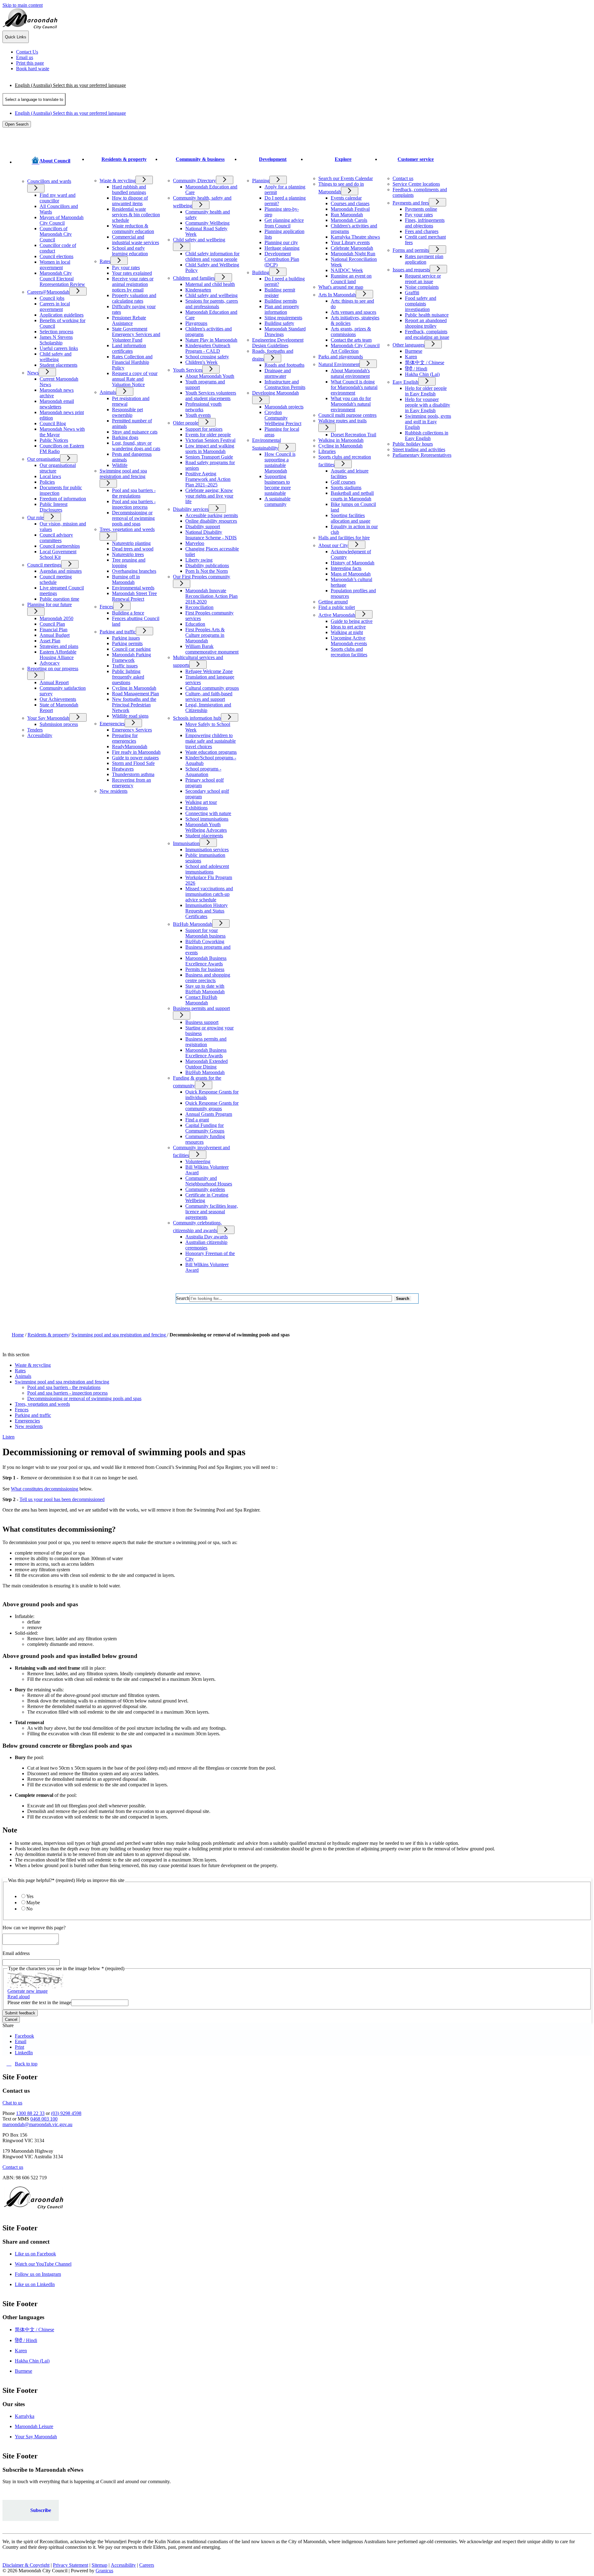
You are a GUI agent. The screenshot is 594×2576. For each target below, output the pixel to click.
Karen (411, 357)
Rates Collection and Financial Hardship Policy (132, 362)
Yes (30, 1896)
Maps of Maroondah (351, 574)
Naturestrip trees (128, 554)
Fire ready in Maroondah (136, 752)
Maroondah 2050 (56, 618)
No (29, 1909)
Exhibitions (196, 808)
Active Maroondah (337, 615)
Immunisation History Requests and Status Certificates (207, 911)
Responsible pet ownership (127, 412)
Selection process (56, 332)
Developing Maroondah (275, 393)
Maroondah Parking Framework (131, 657)
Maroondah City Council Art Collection (355, 348)
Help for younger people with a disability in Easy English (428, 405)
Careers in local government (55, 306)
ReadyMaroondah (130, 746)
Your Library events (350, 242)
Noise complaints (422, 287)
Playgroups (196, 323)
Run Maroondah (347, 215)
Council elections (56, 256)
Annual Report (54, 682)
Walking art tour (201, 802)
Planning (261, 181)
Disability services (191, 509)
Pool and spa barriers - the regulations (134, 493)
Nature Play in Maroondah (211, 340)
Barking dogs (125, 437)
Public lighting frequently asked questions (128, 677)
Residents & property (124, 159)
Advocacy (50, 663)
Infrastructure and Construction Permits (285, 384)
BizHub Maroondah (193, 924)
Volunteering (198, 1161)
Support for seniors (204, 429)
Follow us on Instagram (38, 2274)
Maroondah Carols (349, 220)
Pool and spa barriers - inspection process (134, 504)
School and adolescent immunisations (207, 869)
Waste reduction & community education (133, 229)
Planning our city (281, 242)
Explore (343, 159)
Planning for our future (49, 604)
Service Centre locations (416, 184)
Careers (147, 2565)
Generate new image (28, 1991)
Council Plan (52, 624)
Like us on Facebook (35, 2254)
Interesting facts (346, 568)
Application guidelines (62, 315)
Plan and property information (282, 309)
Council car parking (131, 649)
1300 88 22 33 (30, 2113)
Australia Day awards (207, 1237)
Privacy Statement (71, 2565)
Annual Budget (55, 635)
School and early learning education (130, 251)
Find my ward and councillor (58, 198)
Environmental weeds (133, 588)
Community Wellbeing (207, 223)
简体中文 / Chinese (425, 362)
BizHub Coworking (205, 941)
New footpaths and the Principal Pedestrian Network (134, 705)
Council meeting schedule (56, 579)
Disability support (203, 526)
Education (195, 624)
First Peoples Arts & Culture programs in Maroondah (205, 635)
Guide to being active (352, 621)
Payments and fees (411, 203)
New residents (114, 791)
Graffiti (412, 293)
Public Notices (54, 440)
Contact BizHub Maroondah (201, 1000)
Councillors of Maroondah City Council (56, 234)
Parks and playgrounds (341, 357)
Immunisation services (207, 850)
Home (18, 1335)
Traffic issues (125, 666)
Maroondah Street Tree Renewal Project (134, 596)
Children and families (194, 278)
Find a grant (197, 1120)
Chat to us (12, 2103)
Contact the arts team (351, 340)
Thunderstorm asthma (133, 774)
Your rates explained (132, 273)
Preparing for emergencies (125, 738)
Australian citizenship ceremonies (206, 1245)
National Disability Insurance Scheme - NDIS (211, 535)
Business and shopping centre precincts (208, 978)
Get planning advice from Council (284, 223)
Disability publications (207, 565)
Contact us (403, 178)
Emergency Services (132, 730)
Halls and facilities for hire (344, 538)
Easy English (405, 382)
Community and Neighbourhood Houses (209, 1181)
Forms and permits (411, 250)
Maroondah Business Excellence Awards (206, 961)
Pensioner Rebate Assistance (129, 320)
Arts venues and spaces (353, 312)
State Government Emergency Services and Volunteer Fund (136, 334)
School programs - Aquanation (203, 772)
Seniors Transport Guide (209, 457)
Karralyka (25, 2416)
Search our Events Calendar (346, 178)
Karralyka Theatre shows (355, 237)
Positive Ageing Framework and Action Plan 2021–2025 (208, 479)
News (33, 373)
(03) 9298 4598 (66, 2113)
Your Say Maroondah (48, 718)
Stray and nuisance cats (135, 432)
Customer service (416, 159)
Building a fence (128, 613)
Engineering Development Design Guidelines (278, 343)
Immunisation (186, 843)
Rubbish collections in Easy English (427, 436)
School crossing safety (207, 357)
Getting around (333, 602)
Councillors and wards (49, 181)
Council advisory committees (56, 538)
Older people (186, 423)
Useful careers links (59, 348)
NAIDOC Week (347, 270)
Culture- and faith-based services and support (209, 696)
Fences (106, 607)
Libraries (327, 451)
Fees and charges (422, 231)
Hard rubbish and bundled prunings (129, 190)
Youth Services (188, 370)
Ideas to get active (348, 627)
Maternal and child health (210, 284)
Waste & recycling (118, 181)
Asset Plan (50, 641)
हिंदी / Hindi (416, 369)
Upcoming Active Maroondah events (349, 641)
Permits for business (205, 969)
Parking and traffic (118, 632)
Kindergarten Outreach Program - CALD (208, 348)
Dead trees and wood (133, 549)
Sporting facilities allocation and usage (351, 518)
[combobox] (34, 99)
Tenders (35, 730)
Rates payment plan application (424, 259)
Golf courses (343, 482)
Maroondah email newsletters (57, 404)
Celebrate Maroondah (352, 248)
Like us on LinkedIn (35, 2284)
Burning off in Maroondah (126, 579)
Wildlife (120, 465)
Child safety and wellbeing (56, 357)
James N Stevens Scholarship (56, 340)
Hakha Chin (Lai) (422, 374)
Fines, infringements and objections (425, 223)
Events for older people (208, 435)
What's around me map (341, 287)
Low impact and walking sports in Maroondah (210, 449)
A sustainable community (278, 501)
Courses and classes (350, 203)
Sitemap (99, 2565)
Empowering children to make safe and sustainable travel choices (211, 741)
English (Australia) (70, 85)
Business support (202, 1022)
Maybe (33, 1903)
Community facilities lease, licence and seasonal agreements (212, 1212)
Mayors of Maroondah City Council (62, 220)
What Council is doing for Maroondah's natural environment (354, 387)
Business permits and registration (206, 1042)
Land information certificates (129, 348)
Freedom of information (63, 499)
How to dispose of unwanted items (130, 201)
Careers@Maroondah (48, 292)
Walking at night (347, 632)
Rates (105, 261)
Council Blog (53, 423)
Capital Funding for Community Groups (205, 1128)
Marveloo (195, 543)
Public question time (59, 599)
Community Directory (194, 181)
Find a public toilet (337, 607)
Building (261, 272)
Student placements (58, 365)
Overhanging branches (134, 571)
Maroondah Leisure (34, 2426)
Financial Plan (54, 630)
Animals (108, 392)
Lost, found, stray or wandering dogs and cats (136, 446)
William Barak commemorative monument (212, 649)
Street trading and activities (419, 449)
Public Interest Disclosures (54, 507)
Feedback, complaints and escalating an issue (427, 334)
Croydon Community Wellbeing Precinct (283, 418)
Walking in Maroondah (341, 440)
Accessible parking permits (212, 515)
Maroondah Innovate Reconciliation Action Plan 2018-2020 (211, 596)
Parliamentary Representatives (422, 455)
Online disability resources (211, 521)
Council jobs (52, 298)
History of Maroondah (353, 563)
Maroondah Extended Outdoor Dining (207, 1064)
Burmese (414, 351)
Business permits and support (201, 1008)
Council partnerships (60, 546)
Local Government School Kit (58, 554)
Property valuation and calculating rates (134, 298)
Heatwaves (123, 769)
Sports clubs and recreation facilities (349, 652)
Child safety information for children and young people (212, 256)
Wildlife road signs (130, 716)
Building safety (279, 323)
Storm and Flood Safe (133, 763)
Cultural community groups (212, 688)
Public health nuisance (427, 315)
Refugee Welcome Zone (209, 671)
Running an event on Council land (351, 279)
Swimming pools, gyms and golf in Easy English (428, 422)
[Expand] (24, 174)
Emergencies (112, 724)
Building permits (281, 301)
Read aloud (19, 1997)
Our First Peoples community (202, 577)
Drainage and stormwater (278, 373)
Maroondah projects (284, 407)
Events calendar (346, 198)
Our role (35, 518)
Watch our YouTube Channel (43, 2264)
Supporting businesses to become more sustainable (278, 485)
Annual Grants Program (209, 1114)
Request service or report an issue (423, 279)
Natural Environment (339, 364)
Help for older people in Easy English (426, 391)
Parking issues (126, 638)
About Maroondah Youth (210, 376)
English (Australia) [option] (70, 113)
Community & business (200, 159)
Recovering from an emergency (131, 783)
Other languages (409, 345)
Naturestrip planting (131, 543)
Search (183, 1298)
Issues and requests (411, 270)
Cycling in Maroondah (134, 688)
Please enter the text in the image (39, 2002)
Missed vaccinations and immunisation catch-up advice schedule (209, 894)
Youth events (198, 415)
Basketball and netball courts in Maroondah (352, 496)
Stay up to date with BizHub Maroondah (205, 989)
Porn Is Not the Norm (207, 571)
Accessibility (40, 735)
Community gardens (205, 1189)
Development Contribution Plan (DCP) (282, 259)
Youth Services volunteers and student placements (211, 396)
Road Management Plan (136, 694)
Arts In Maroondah (337, 295)
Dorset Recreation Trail (353, 435)
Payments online (421, 209)
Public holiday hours (413, 444)
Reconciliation (199, 607)
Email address (16, 1953)
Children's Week (201, 362)
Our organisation (44, 459)
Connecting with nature (208, 813)
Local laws (50, 476)
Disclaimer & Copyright (26, 2565)
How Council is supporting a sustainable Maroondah (280, 462)
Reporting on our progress (53, 669)
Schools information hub (197, 718)
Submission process (59, 724)
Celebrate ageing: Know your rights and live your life (209, 496)
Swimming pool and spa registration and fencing (123, 474)
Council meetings (44, 565)
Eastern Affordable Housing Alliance (58, 655)
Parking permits (127, 643)
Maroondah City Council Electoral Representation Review (62, 279)
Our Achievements (58, 699)
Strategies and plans (59, 646)
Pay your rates (126, 268)
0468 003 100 (44, 2119)
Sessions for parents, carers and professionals (212, 304)
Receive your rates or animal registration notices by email (133, 284)
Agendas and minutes (61, 571)
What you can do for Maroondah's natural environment (351, 404)
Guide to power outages (135, 758)
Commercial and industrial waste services (136, 240)
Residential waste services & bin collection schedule (136, 215)
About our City (333, 545)
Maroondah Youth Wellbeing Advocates (206, 827)
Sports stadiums (346, 488)
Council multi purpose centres (347, 415)
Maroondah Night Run (353, 254)
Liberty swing (199, 560)
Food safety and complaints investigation (421, 304)
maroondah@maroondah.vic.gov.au (37, 2124)
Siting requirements (283, 318)
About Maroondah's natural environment (350, 373)
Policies (47, 482)
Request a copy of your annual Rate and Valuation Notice (135, 379)
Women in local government (55, 265)
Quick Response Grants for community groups (212, 1106)
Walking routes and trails (342, 421)
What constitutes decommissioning (45, 1489)
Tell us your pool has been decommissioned (62, 1499)
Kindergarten (198, 290)
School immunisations (207, 819)
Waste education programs (211, 752)
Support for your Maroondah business (205, 933)
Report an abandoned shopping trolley (426, 323)
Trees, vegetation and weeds (127, 529)
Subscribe (41, 2510)
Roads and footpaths (284, 365)
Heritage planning (282, 248)
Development (273, 159)
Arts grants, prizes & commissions (351, 332)
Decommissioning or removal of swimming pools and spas (133, 518)
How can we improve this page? (34, 1928)
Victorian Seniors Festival (210, 440)
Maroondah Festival (350, 209)
